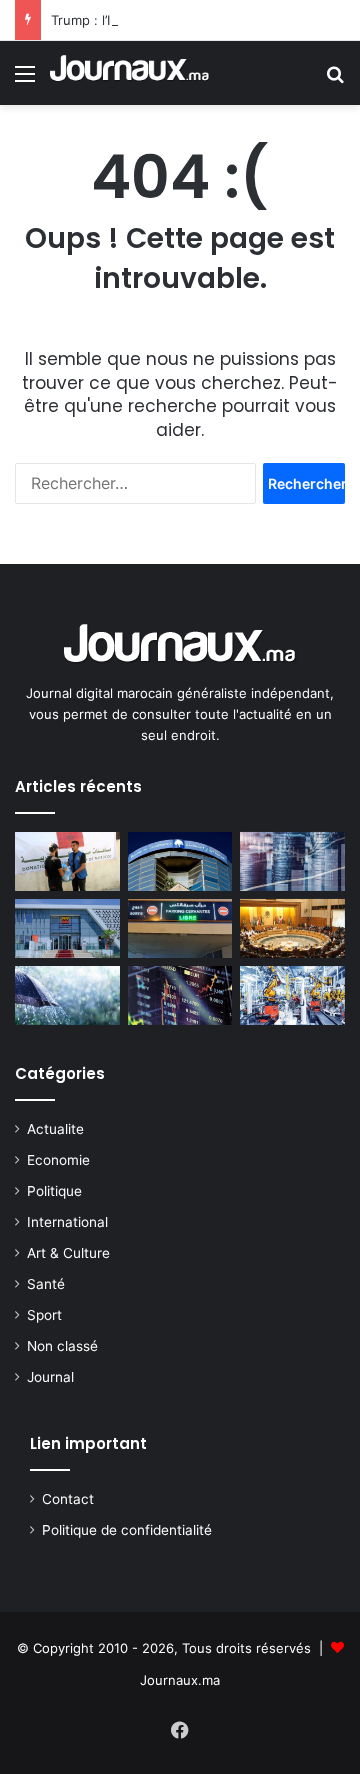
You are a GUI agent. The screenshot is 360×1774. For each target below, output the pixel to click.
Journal (50, 1377)
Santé (46, 1284)
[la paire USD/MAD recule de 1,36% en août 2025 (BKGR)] (180, 995)
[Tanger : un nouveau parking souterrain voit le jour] (180, 928)
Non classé (62, 1346)
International (67, 1222)
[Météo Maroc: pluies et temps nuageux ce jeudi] (67, 995)
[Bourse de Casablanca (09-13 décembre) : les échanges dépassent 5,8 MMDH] (292, 861)
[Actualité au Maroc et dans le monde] (130, 73)
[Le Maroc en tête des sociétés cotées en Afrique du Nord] (67, 928)
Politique (54, 1191)
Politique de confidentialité (127, 1530)
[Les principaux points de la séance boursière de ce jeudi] (180, 861)
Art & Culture (68, 1253)
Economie (58, 1160)
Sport (44, 1315)
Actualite (55, 1129)
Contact (68, 1499)
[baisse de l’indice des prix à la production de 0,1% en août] (292, 995)
